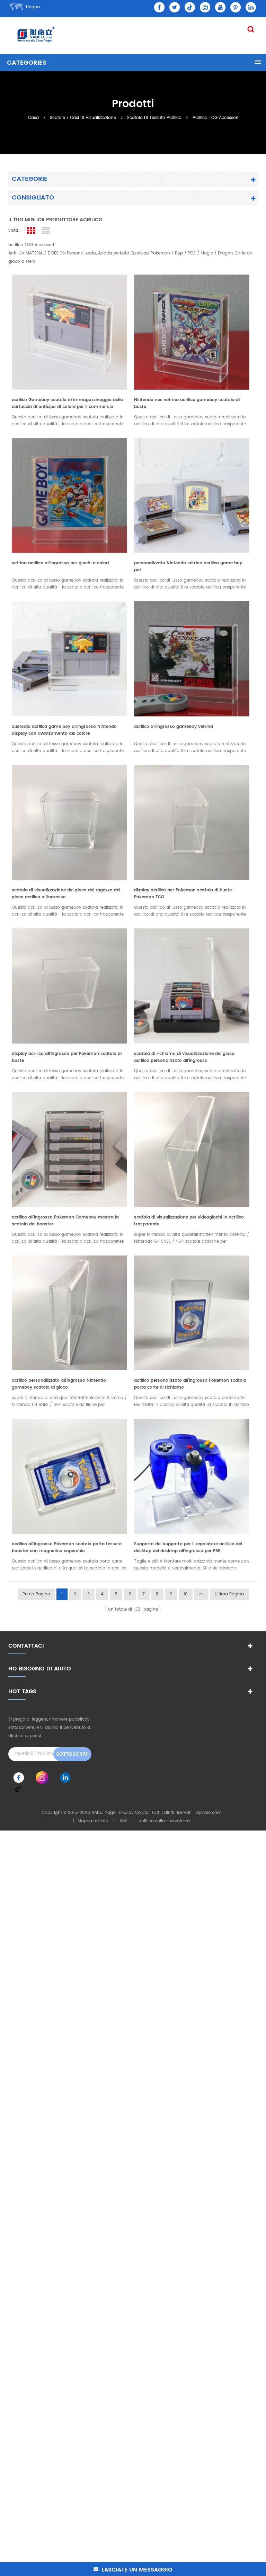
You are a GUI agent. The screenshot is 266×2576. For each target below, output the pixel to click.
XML (123, 1821)
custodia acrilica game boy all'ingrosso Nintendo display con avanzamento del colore (64, 730)
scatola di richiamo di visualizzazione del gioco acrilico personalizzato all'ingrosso (184, 1057)
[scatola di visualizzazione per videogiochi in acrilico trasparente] (192, 1148)
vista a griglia (31, 231)
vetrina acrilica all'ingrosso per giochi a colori (60, 563)
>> (201, 1594)
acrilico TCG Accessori (215, 117)
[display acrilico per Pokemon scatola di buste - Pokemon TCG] (192, 821)
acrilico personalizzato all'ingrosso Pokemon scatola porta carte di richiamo (190, 1384)
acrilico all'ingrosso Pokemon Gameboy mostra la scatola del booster (65, 1221)
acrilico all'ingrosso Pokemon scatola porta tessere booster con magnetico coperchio (67, 1548)
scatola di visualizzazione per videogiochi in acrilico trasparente (189, 1221)
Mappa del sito (93, 1821)
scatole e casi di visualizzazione (83, 117)
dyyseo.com (209, 1813)
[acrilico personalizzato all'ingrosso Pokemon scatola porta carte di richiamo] (192, 1311)
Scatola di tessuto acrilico (154, 117)
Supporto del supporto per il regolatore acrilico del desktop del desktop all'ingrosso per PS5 (188, 1548)
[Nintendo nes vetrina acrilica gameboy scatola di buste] (192, 330)
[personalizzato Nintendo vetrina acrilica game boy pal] (192, 494)
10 (186, 1594)
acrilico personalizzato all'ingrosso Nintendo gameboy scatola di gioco (59, 1384)
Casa (33, 117)
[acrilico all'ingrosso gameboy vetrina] (192, 657)
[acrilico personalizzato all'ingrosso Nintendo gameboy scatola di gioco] (69, 1311)
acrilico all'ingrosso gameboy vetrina (174, 727)
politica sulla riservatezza (164, 1821)
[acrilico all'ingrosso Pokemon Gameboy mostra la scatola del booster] (69, 1148)
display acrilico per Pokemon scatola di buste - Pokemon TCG (185, 894)
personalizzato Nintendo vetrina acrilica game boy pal (188, 567)
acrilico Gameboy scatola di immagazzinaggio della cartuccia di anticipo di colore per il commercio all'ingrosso (67, 404)
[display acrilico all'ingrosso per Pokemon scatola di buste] (69, 984)
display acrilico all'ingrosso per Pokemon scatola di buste (67, 1057)
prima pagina (36, 1594)
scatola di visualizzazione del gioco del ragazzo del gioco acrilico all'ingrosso (66, 894)
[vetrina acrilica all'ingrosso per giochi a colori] (69, 494)
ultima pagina (229, 1594)
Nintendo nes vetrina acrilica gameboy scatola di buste (187, 403)
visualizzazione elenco (46, 231)
